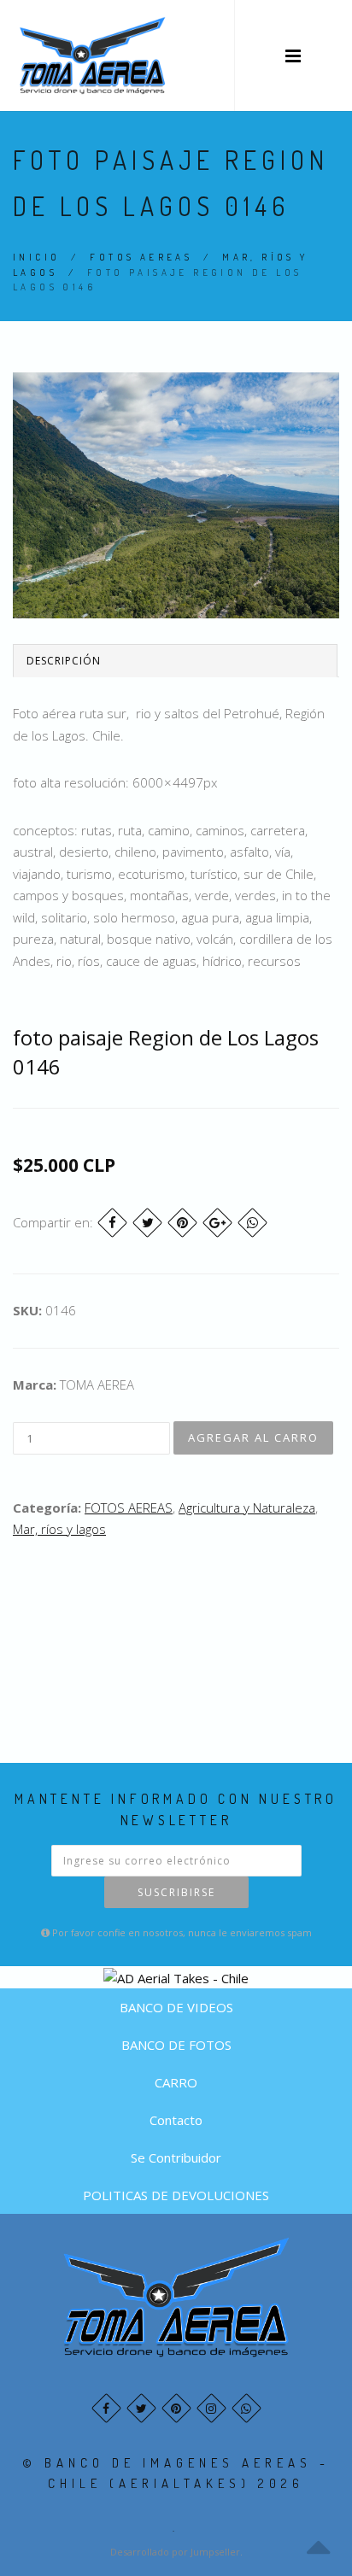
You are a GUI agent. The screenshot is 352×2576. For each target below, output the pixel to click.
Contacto (176, 2120)
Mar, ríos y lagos (59, 1529)
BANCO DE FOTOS (176, 2045)
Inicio (36, 257)
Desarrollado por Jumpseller (175, 2552)
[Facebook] (112, 1223)
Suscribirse (176, 1892)
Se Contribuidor (176, 2157)
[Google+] (217, 1223)
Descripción (64, 661)
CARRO (176, 2082)
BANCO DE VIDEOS (176, 2007)
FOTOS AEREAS (141, 257)
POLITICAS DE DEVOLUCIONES (176, 2195)
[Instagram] (211, 2408)
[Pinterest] (182, 1223)
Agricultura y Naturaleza (247, 1508)
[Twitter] (147, 1223)
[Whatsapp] (246, 2408)
